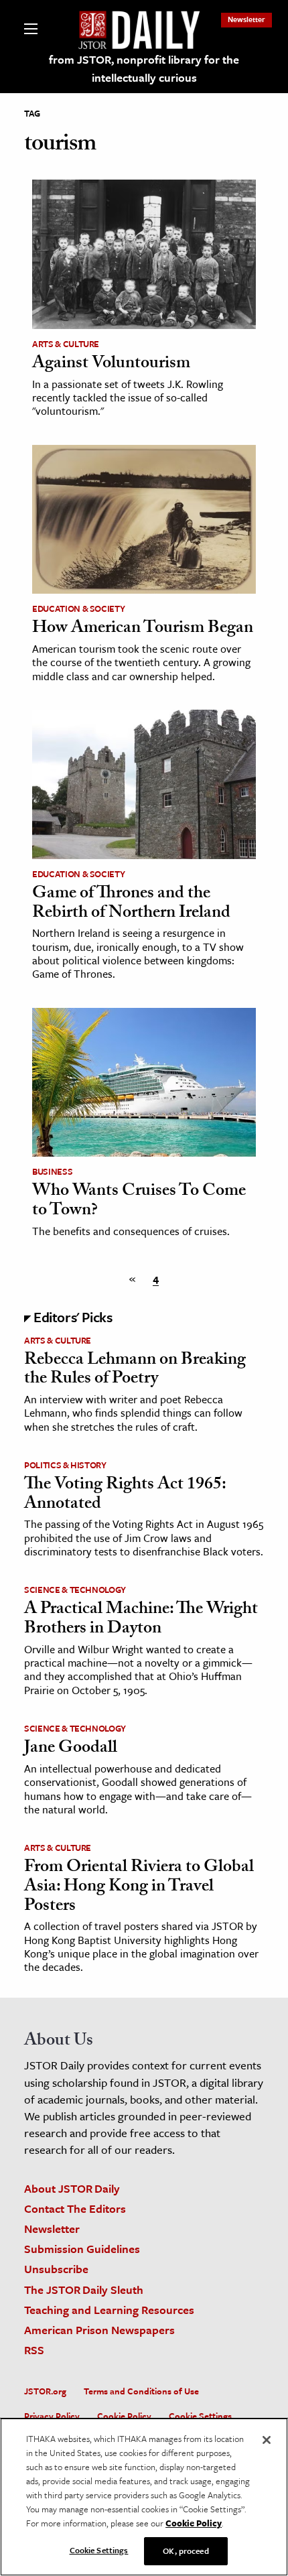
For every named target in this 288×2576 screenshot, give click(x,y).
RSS (34, 2350)
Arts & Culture (66, 344)
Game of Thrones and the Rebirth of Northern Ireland (131, 904)
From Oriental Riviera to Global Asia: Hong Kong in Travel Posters (139, 1887)
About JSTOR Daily (72, 2188)
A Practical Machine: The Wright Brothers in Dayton (141, 1620)
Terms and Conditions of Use (141, 2391)
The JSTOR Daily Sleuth (84, 2290)
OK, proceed (186, 2551)
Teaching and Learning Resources (109, 2310)
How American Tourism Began (143, 629)
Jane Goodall (71, 1749)
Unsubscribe (56, 2269)
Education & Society (78, 608)
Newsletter (246, 19)
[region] (144, 2497)
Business (52, 1171)
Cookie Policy (124, 2416)
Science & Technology (75, 1590)
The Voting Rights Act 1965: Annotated (125, 1495)
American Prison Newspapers (99, 2330)
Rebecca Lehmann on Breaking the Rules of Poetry (135, 1371)
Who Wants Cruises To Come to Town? (139, 1202)
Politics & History (65, 1465)
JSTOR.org (45, 2391)
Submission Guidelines (82, 2249)
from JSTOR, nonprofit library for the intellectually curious (144, 68)
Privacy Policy (52, 2416)
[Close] (267, 2440)
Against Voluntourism (111, 365)
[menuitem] (246, 19)
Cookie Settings (200, 2416)
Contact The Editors (75, 2208)
